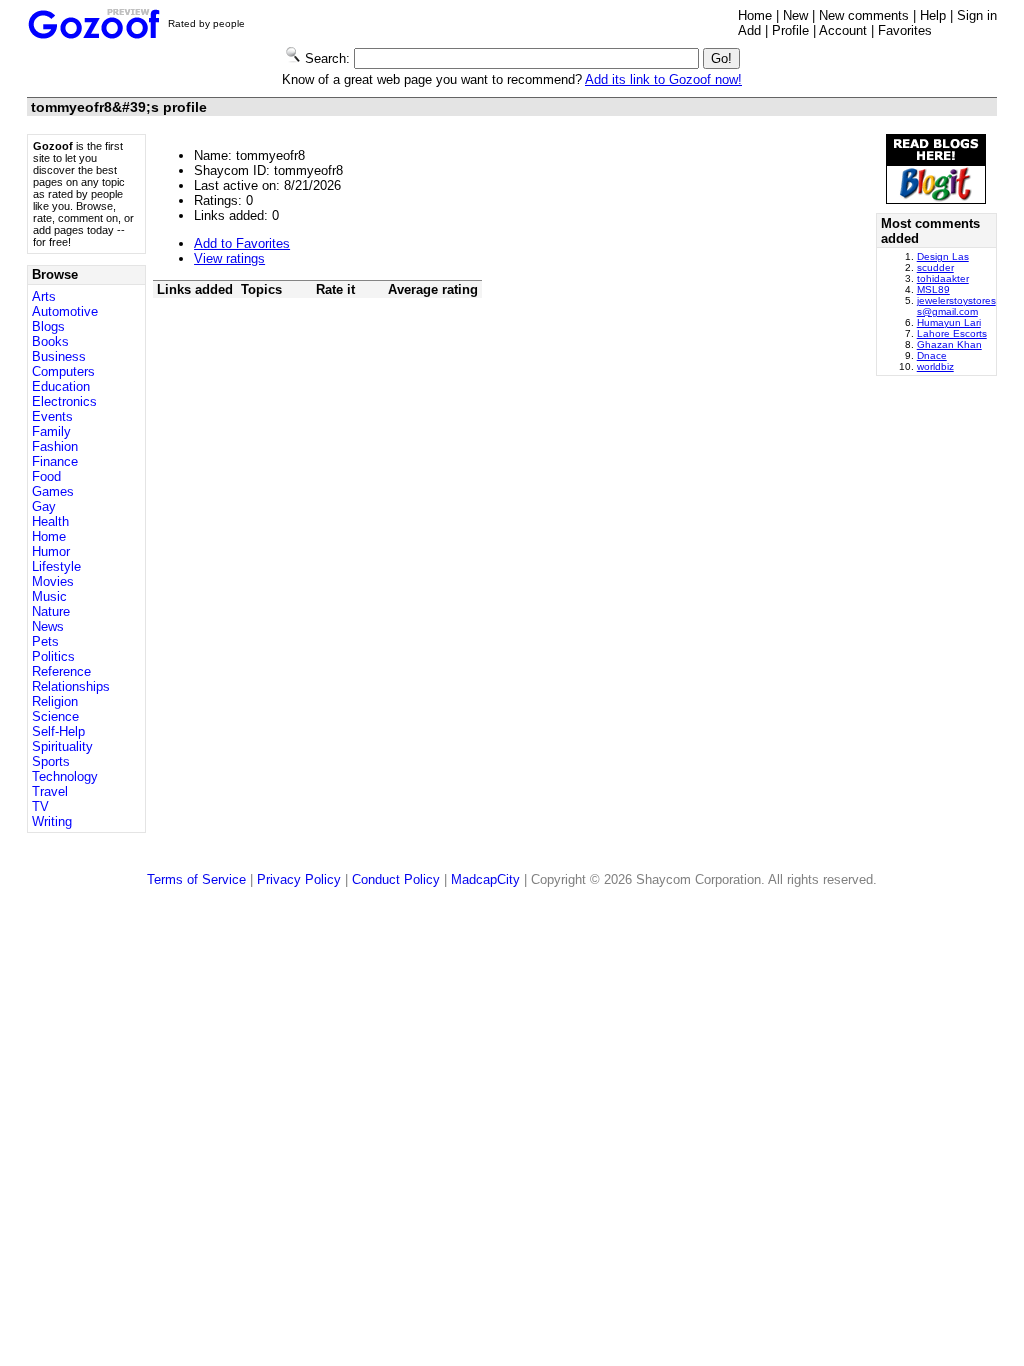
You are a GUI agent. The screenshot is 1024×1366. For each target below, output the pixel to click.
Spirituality (62, 746)
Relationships (71, 686)
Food (46, 476)
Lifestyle (56, 566)
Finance (55, 461)
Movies (53, 581)
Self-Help (58, 731)
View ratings (229, 258)
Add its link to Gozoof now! (663, 79)
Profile (790, 30)
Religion (55, 701)
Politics (53, 656)
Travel (50, 791)
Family (51, 431)
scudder (935, 267)
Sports (51, 761)
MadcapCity (485, 879)
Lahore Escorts (952, 333)
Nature (51, 611)
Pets (45, 641)
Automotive (65, 311)
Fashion (55, 446)
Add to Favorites (242, 243)
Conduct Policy (396, 879)
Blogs (48, 326)
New (795, 15)
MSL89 (933, 289)
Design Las (943, 256)
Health (50, 521)
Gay (44, 506)
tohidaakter (943, 278)
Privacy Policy (299, 879)
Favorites (905, 30)
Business (59, 356)
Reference (61, 671)
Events (52, 416)
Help (933, 15)
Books (50, 341)
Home (755, 15)
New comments (864, 15)
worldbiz (935, 366)
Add (749, 30)
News (48, 626)
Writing (52, 821)
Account (843, 30)
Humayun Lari (949, 322)
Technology (65, 776)
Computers (63, 371)
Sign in (977, 15)
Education (61, 386)
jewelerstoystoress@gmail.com (956, 306)
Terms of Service (196, 879)
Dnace (932, 355)
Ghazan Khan (949, 344)
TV (40, 806)
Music (49, 596)
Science (55, 716)
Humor (51, 551)
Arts (44, 296)
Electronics (64, 401)
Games (53, 491)
